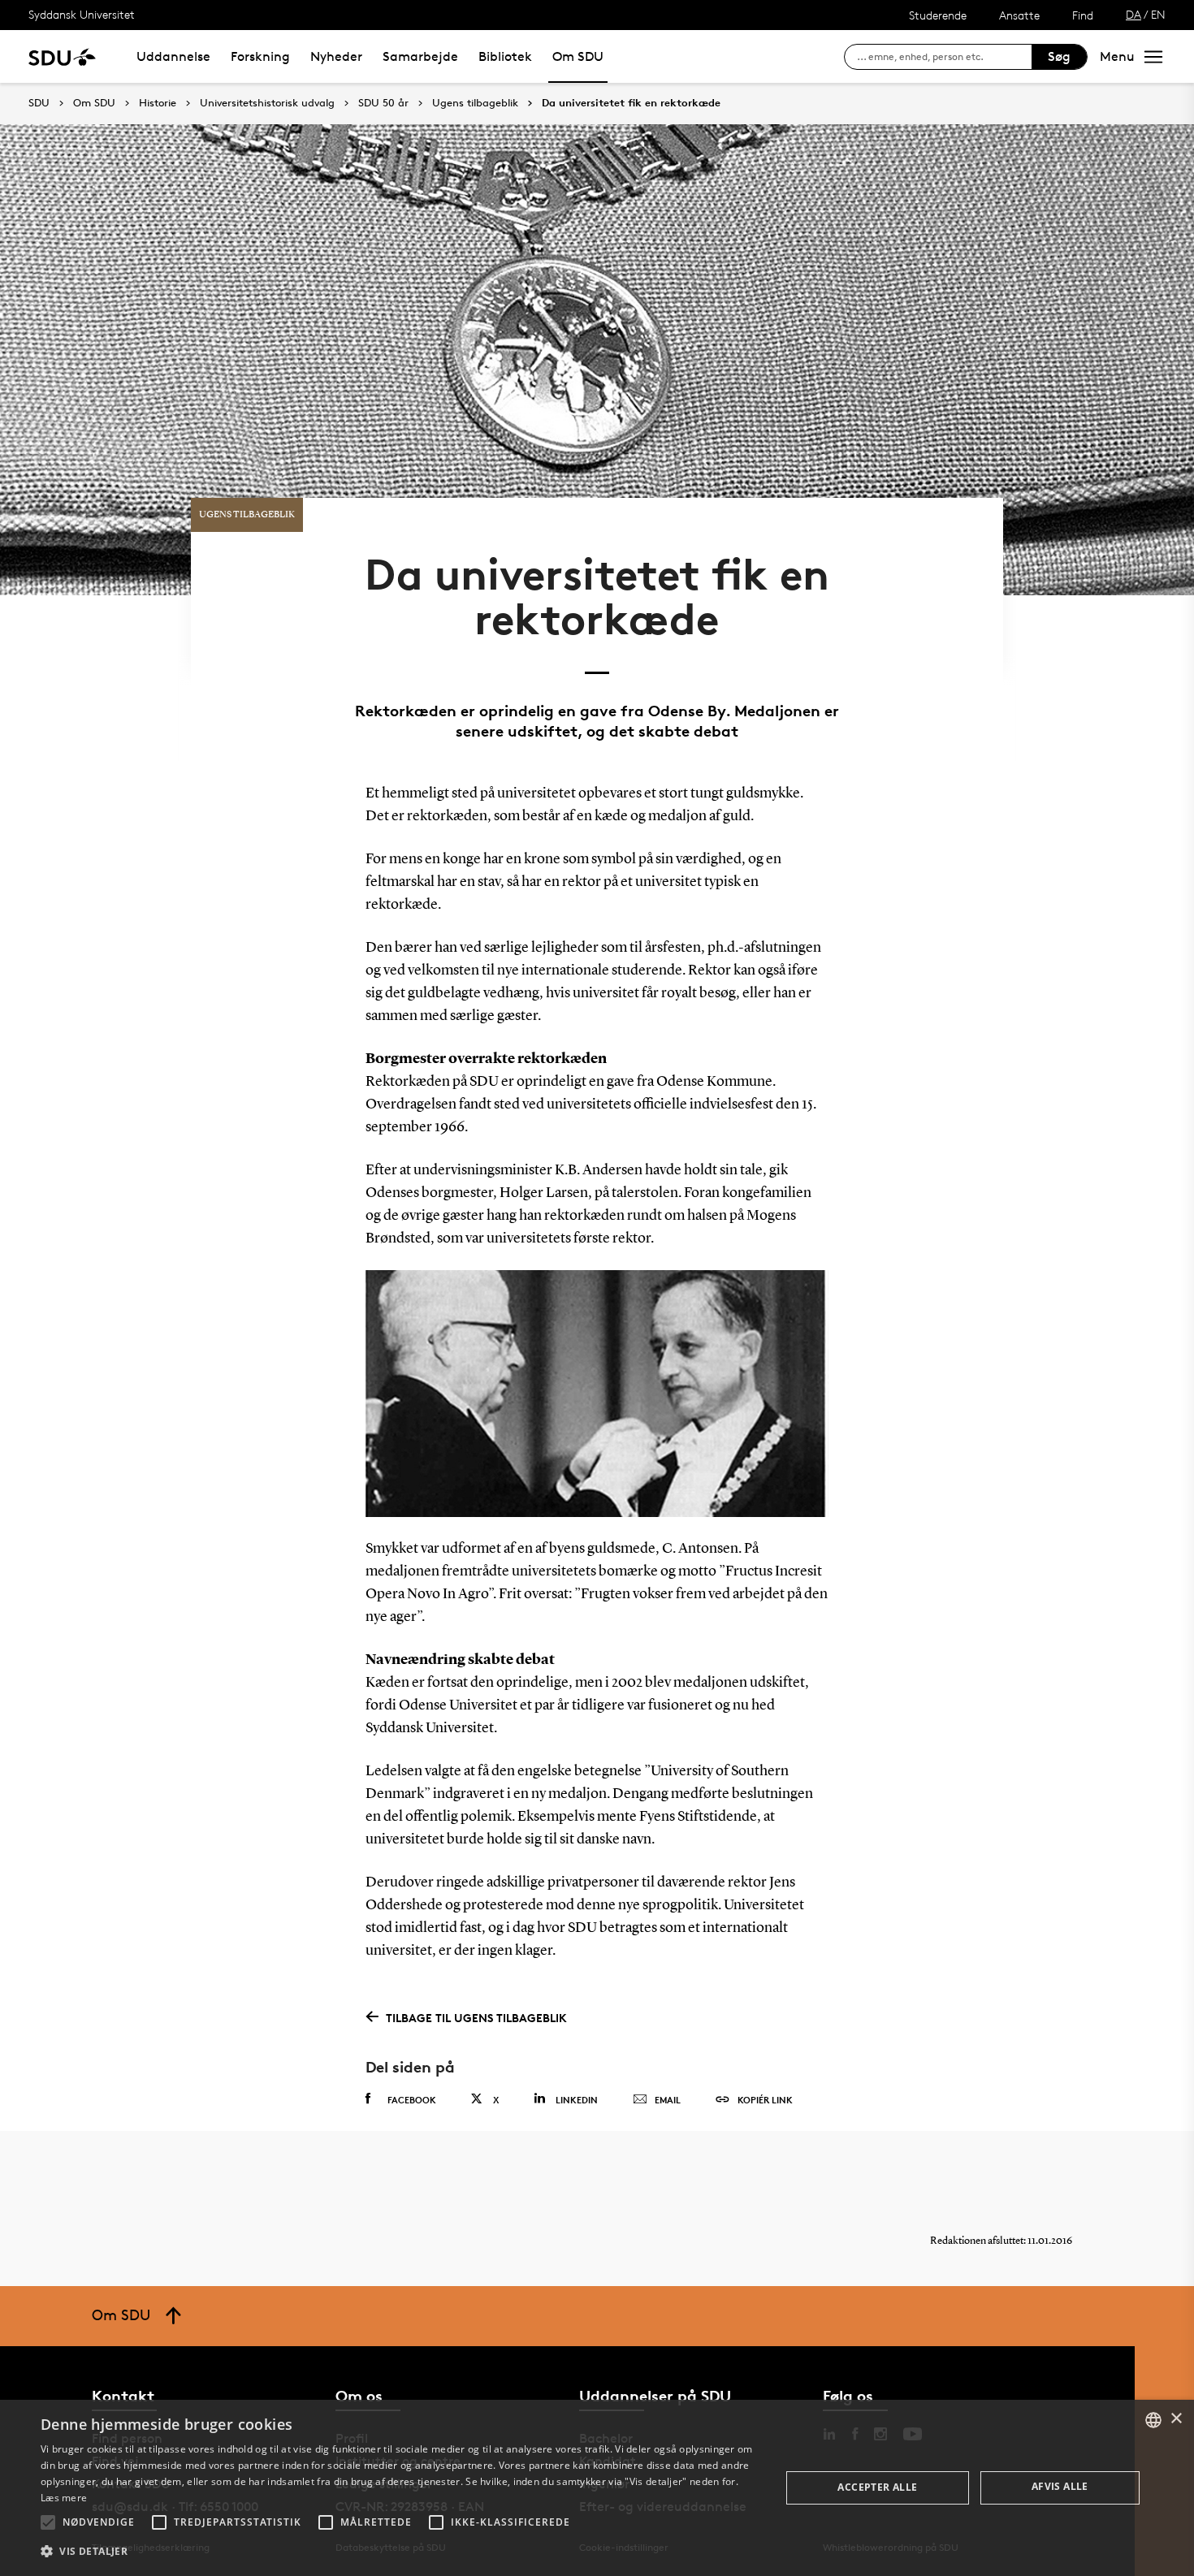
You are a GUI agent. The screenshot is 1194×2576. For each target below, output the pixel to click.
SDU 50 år (383, 103)
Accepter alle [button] (877, 2487)
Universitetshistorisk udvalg (267, 103)
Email (668, 2100)
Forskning (260, 56)
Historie (158, 103)
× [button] (1176, 2419)
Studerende (938, 15)
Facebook (412, 2100)
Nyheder (336, 56)
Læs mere (64, 2498)
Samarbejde (420, 56)
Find (1083, 15)
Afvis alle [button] (1060, 2486)
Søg (1059, 56)
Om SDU (578, 56)
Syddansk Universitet (82, 14)
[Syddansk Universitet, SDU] (62, 56)
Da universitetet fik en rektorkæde (631, 103)
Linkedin (577, 2100)
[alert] (597, 2488)
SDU (39, 103)
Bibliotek (505, 56)
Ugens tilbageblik (475, 103)
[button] (48, 2522)
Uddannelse (173, 56)
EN (1158, 14)
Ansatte (1019, 15)
